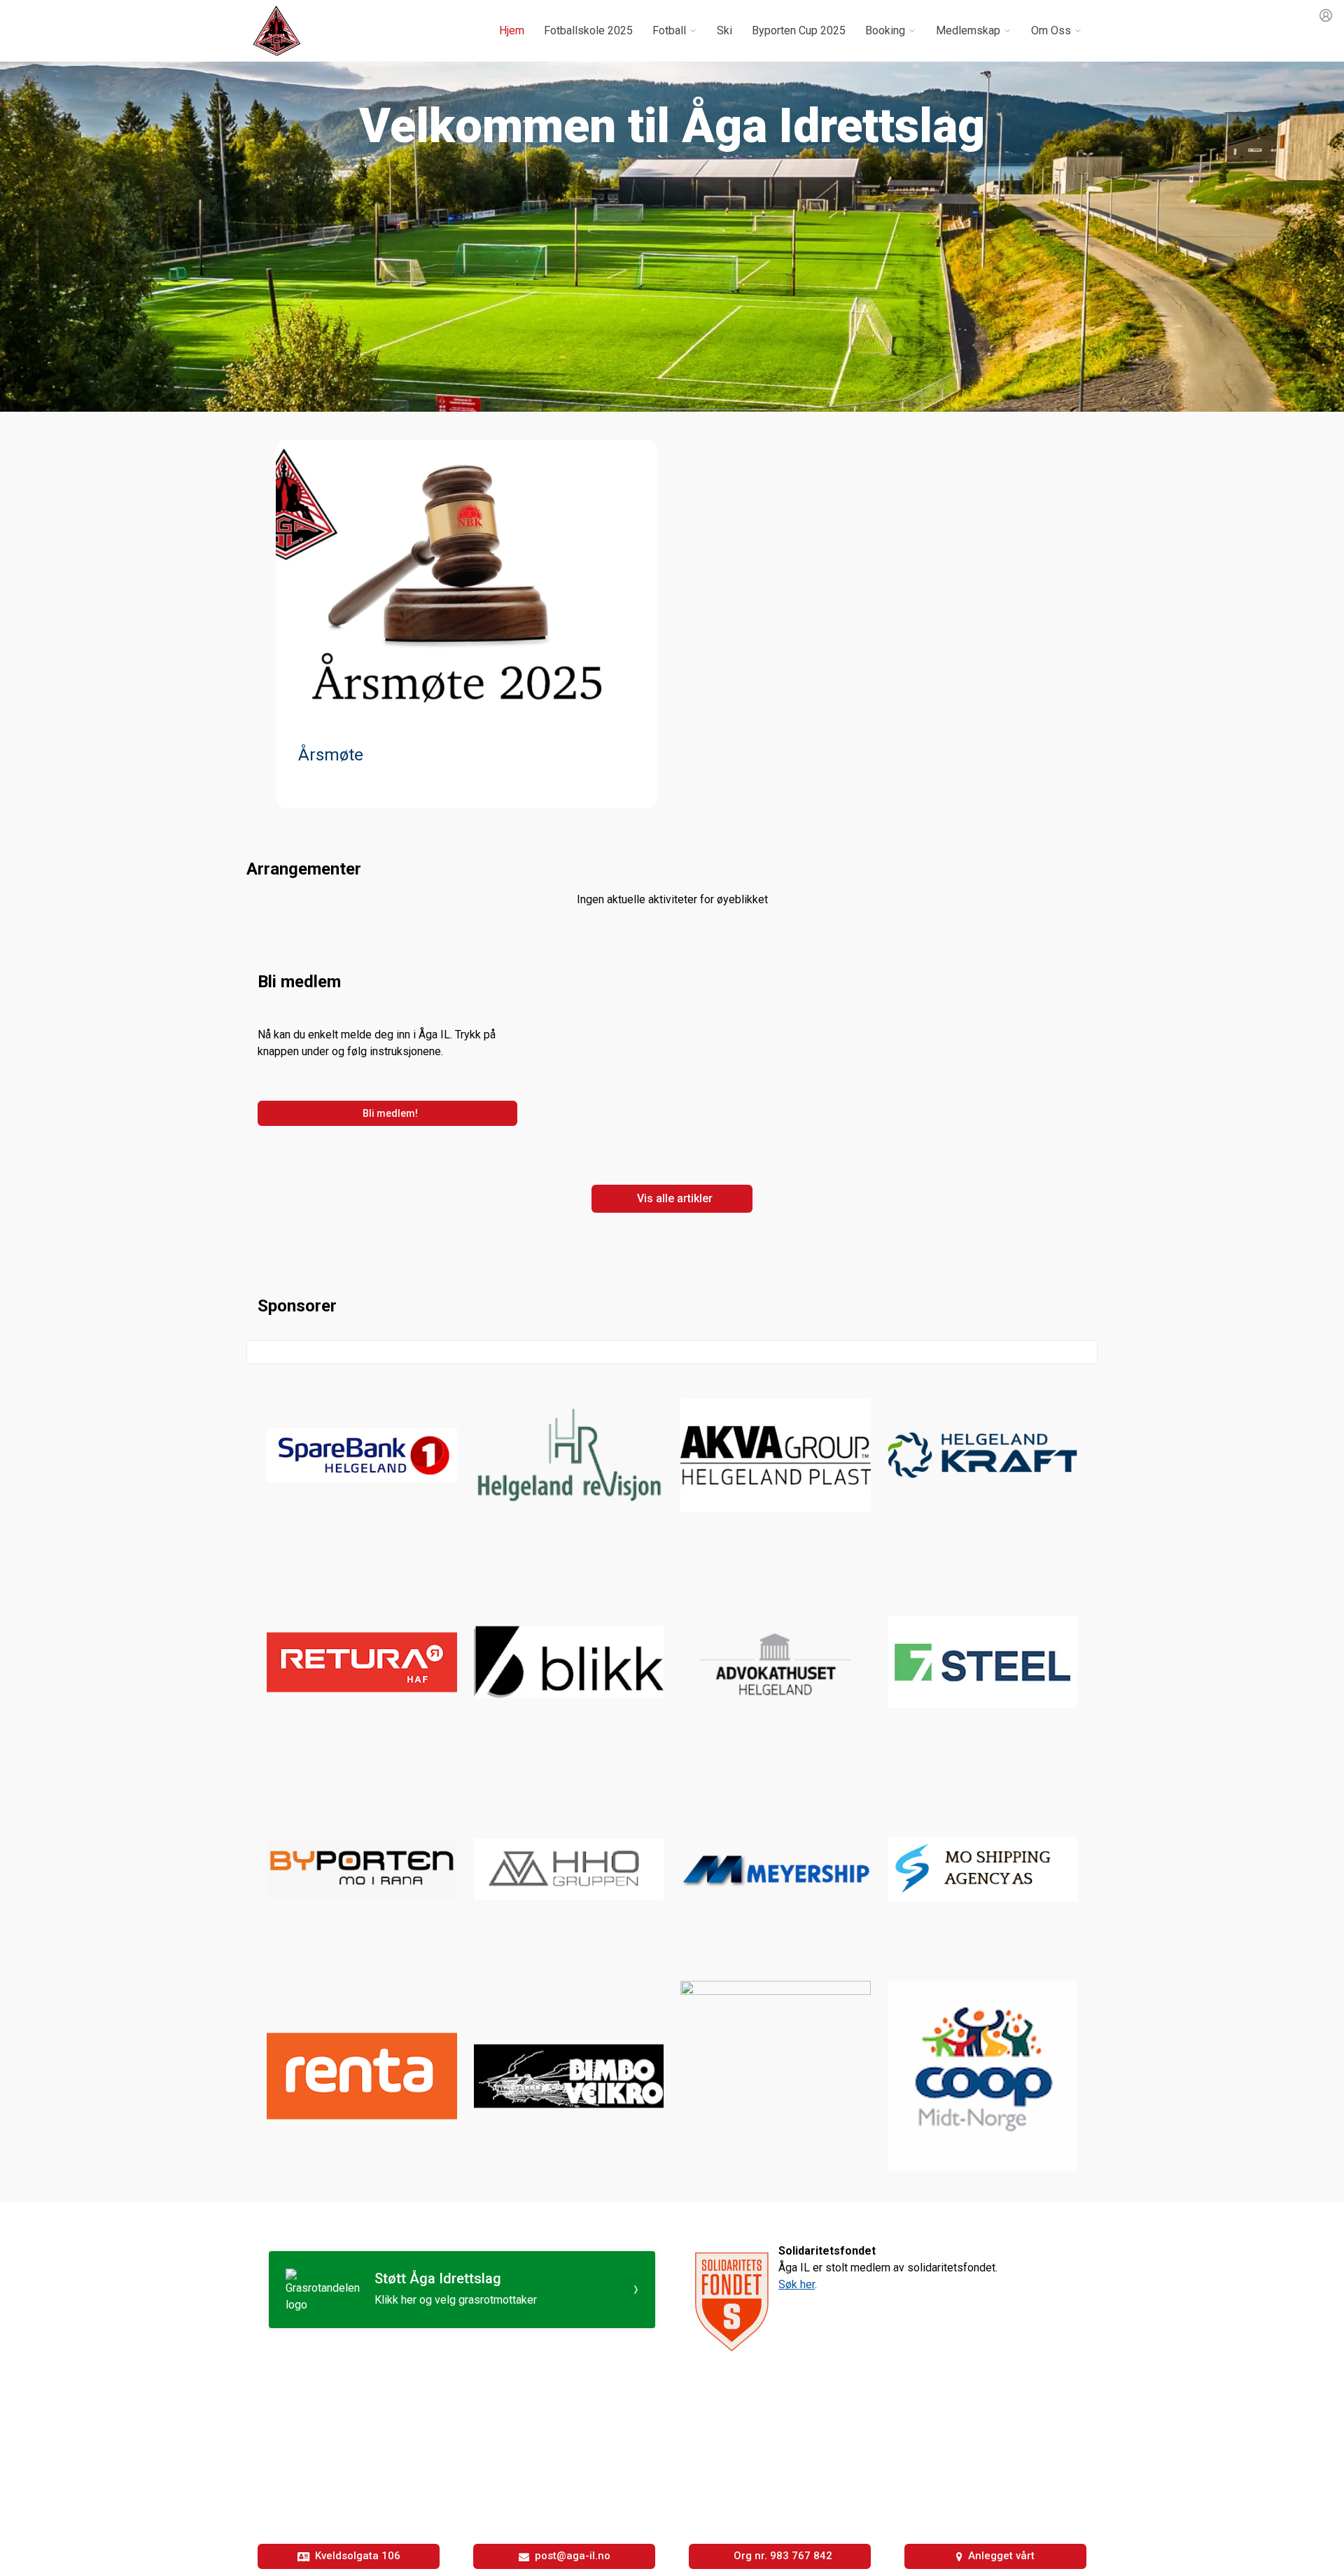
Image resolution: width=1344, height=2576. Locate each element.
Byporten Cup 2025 (799, 30)
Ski (724, 30)
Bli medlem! (390, 1113)
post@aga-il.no (573, 2556)
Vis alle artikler (675, 1198)
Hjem (512, 30)
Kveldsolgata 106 (358, 2556)
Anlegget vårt (1001, 2556)
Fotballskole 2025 (588, 30)
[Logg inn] (1326, 15)
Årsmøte (331, 755)
